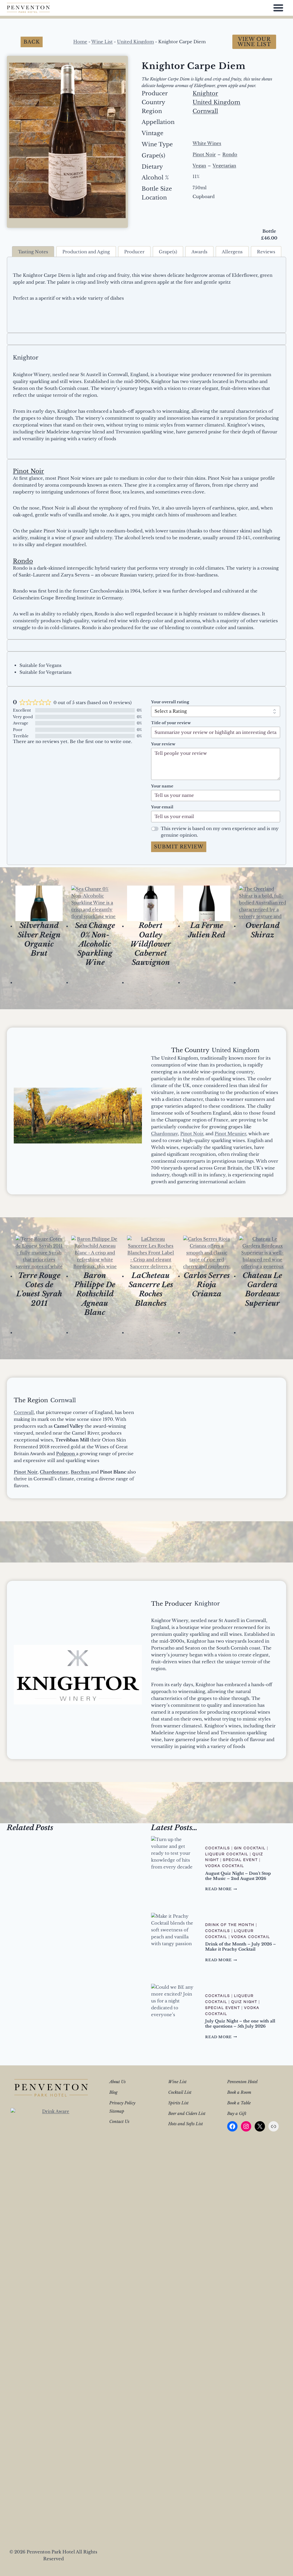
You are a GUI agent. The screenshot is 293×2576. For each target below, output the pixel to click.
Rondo (230, 154)
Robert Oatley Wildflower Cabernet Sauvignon (151, 944)
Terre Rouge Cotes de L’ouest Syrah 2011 (39, 1289)
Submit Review (179, 847)
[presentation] (39, 903)
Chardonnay (165, 1134)
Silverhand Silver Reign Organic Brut (39, 939)
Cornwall (205, 111)
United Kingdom (135, 42)
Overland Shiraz (263, 930)
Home (80, 42)
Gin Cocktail (250, 1848)
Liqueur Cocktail (227, 1854)
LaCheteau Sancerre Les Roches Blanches (151, 1289)
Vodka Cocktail (225, 1866)
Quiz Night (244, 2002)
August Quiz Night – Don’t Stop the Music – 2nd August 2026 (238, 1876)
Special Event (240, 1860)
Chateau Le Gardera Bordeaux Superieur (262, 1289)
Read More (221, 1889)
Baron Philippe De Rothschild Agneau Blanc (95, 1294)
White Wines (207, 143)
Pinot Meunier (230, 1134)
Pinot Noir (204, 154)
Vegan (199, 166)
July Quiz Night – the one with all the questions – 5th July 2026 (240, 2024)
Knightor (205, 93)
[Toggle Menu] (278, 8)
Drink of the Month (230, 1925)
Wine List (102, 42)
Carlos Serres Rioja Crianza (207, 1285)
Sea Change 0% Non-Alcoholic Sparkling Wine (95, 944)
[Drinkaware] (54, 2323)
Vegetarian (224, 166)
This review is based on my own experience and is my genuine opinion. (220, 832)
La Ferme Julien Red (207, 930)
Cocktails (218, 1848)
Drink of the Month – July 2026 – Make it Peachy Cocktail (240, 1947)
